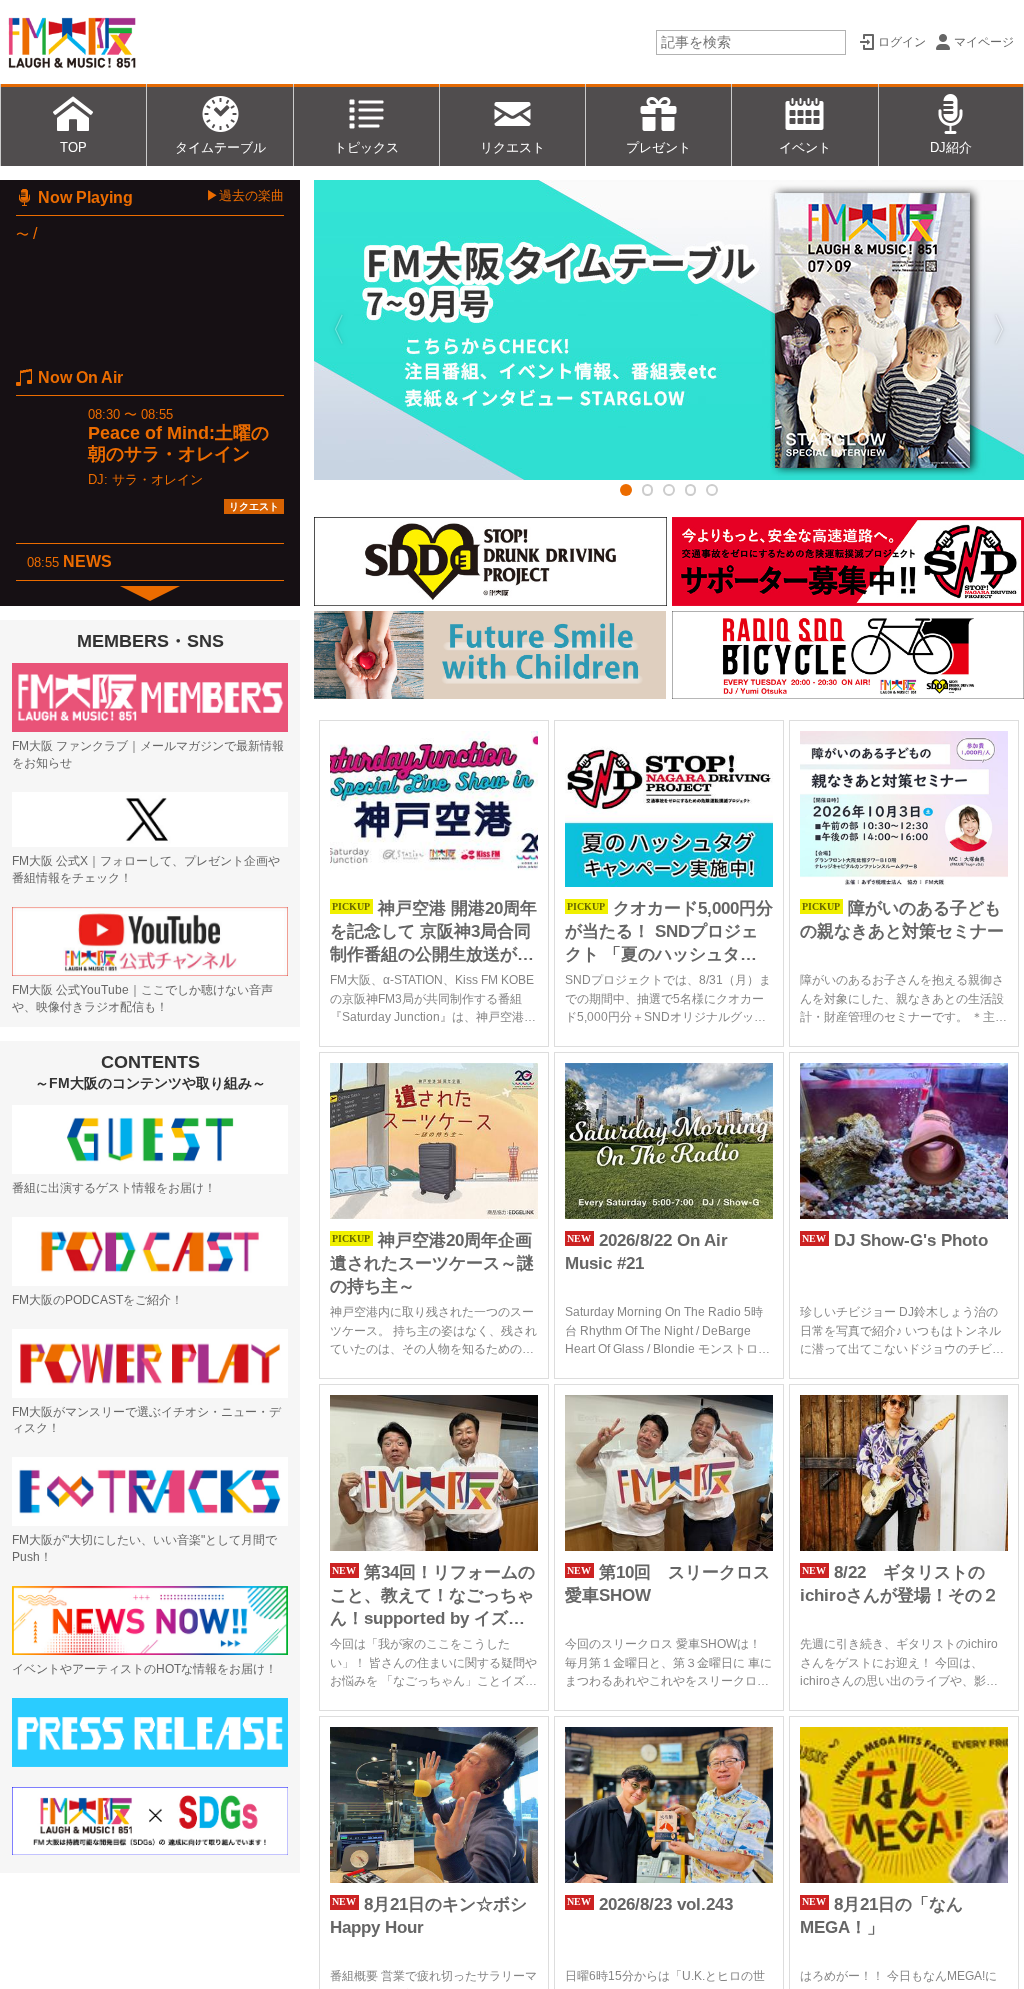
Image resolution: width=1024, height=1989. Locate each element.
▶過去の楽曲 (245, 195)
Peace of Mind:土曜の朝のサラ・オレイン (178, 443)
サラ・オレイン (157, 479)
